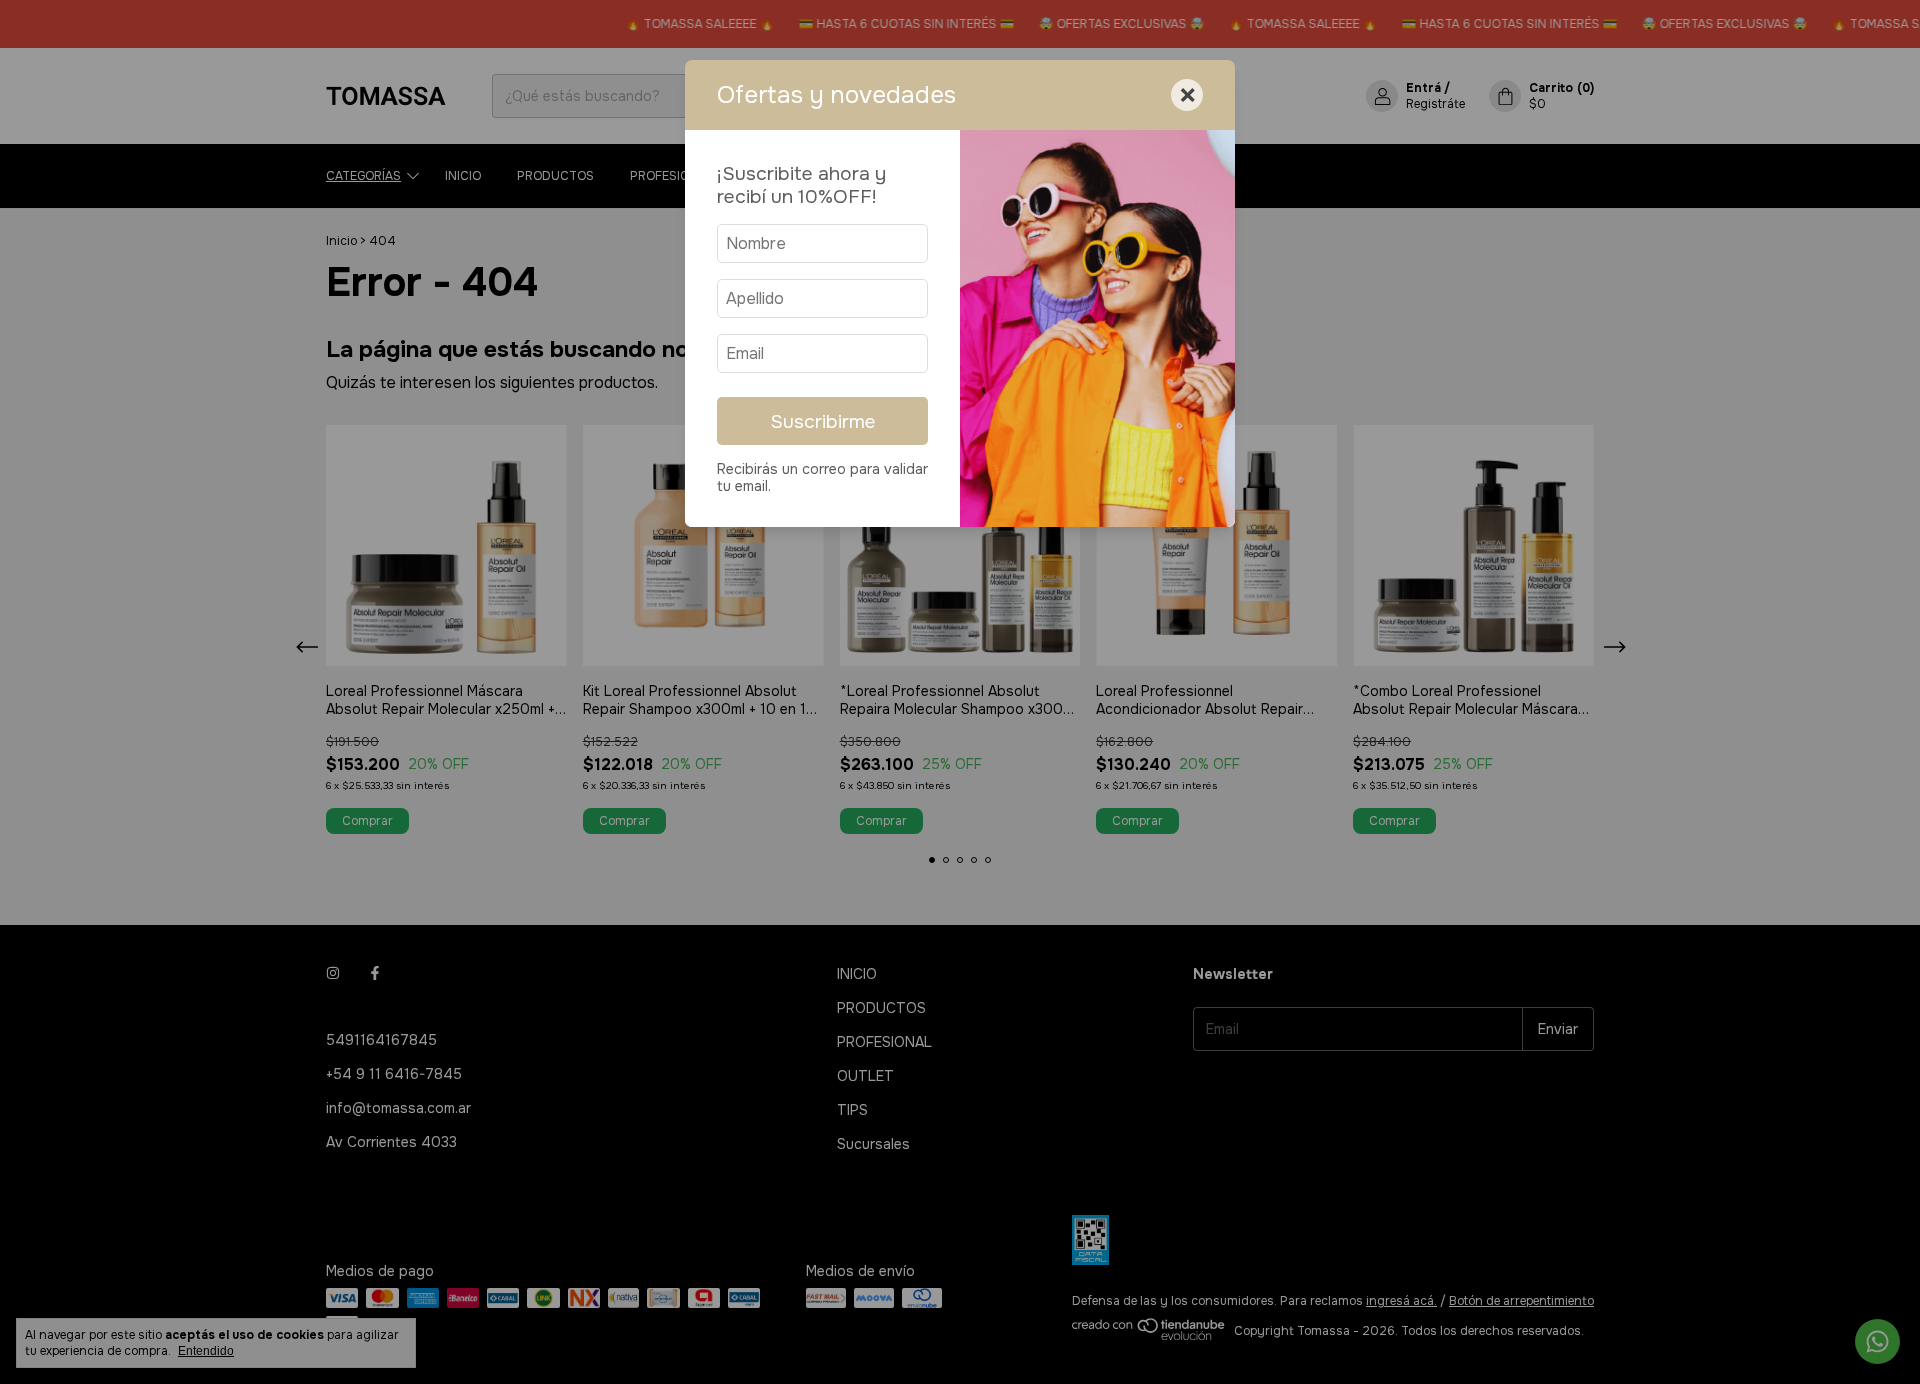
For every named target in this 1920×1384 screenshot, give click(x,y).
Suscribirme (823, 421)
